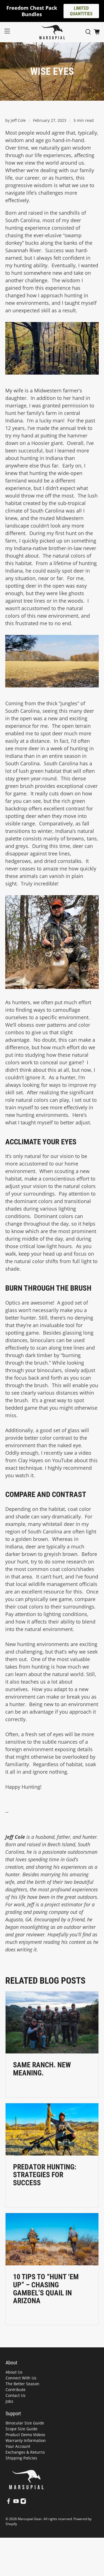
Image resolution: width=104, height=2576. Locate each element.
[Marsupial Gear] (52, 32)
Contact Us (16, 2395)
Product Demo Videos (25, 2435)
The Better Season (22, 2384)
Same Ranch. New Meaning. (42, 2069)
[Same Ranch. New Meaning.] (52, 2022)
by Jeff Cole (16, 120)
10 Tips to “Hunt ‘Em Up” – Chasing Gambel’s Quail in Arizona (46, 2289)
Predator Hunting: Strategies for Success (45, 2175)
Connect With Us (21, 2378)
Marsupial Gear (30, 2519)
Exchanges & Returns (25, 2452)
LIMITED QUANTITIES (81, 11)
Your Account (18, 2446)
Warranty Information (26, 2440)
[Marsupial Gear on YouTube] (16, 2502)
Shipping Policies (21, 2458)
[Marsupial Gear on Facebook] (9, 2502)
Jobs (9, 2401)
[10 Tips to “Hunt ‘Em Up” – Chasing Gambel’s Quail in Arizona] (52, 2239)
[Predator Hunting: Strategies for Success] (52, 2129)
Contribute (16, 2390)
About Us (14, 2372)
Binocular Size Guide (25, 2423)
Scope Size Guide (21, 2429)
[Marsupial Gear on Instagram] (23, 2502)
